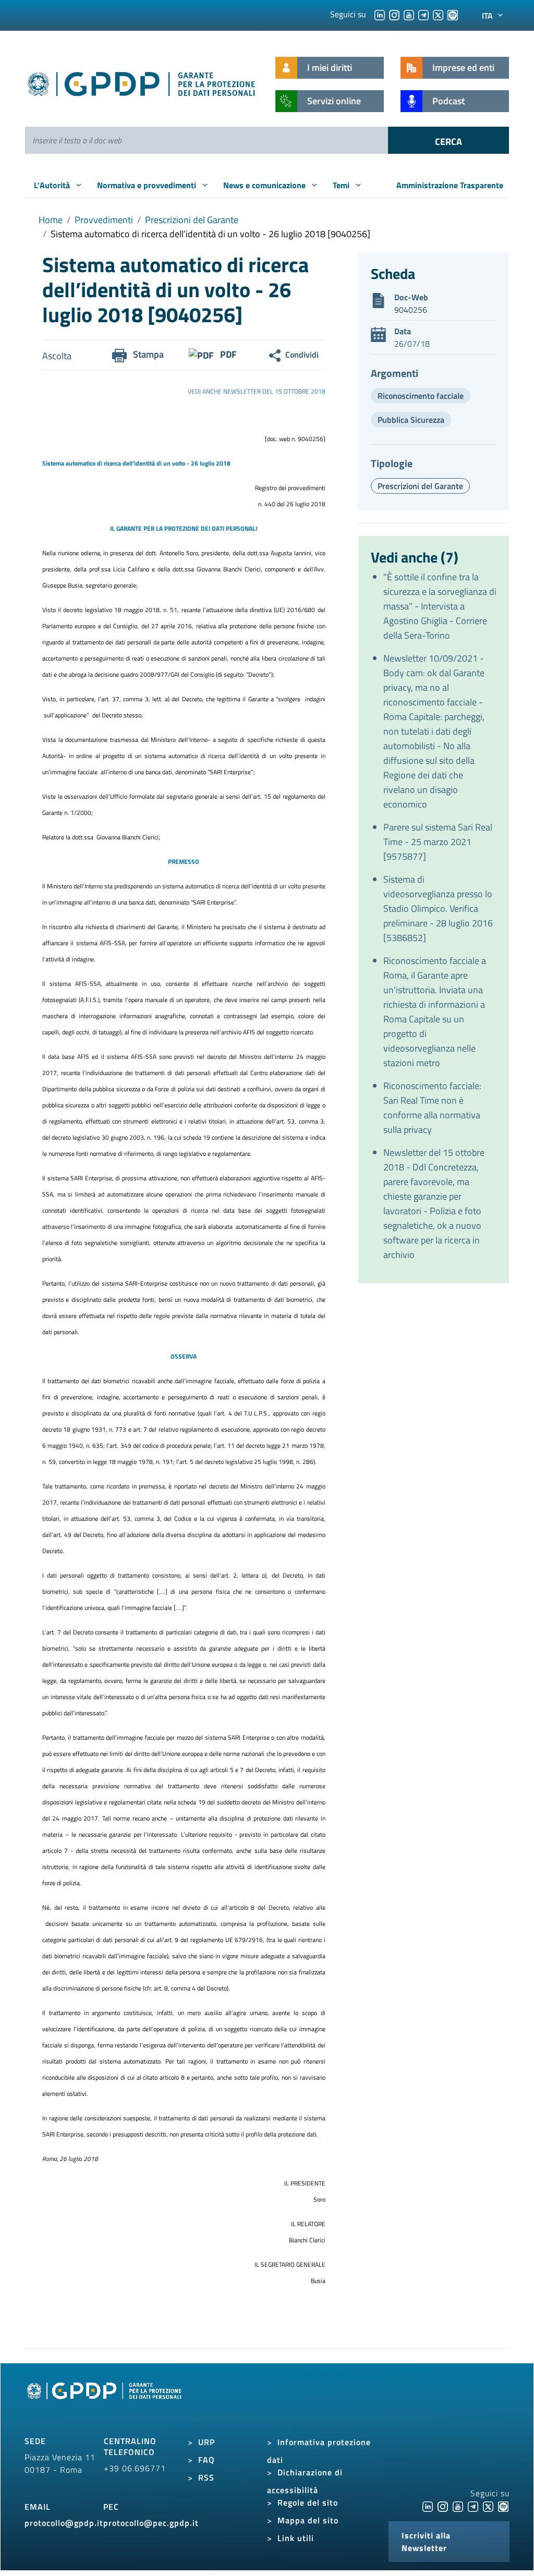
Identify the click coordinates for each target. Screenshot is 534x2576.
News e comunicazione (265, 185)
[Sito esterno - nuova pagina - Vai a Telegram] (473, 2506)
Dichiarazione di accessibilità (305, 2481)
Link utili (296, 2538)
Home (51, 220)
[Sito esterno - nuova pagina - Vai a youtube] (458, 2506)
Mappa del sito (308, 2520)
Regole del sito (308, 2502)
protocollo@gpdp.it (64, 2523)
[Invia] (448, 140)
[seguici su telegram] (423, 14)
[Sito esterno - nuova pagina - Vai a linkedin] (428, 2506)
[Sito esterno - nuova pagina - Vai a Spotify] (503, 2506)
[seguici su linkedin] (380, 14)
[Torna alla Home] (142, 82)
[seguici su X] (438, 14)
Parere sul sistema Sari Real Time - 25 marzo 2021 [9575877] (438, 842)
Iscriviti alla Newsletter (426, 2542)
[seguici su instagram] (394, 14)
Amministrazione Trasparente (450, 185)
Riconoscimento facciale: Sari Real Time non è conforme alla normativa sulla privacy (432, 1108)
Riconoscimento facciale (421, 396)
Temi (342, 185)
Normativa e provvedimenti (148, 185)
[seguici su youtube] (409, 14)
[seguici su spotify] (453, 14)
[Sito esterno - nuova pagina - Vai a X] (488, 2506)
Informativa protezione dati (319, 2451)
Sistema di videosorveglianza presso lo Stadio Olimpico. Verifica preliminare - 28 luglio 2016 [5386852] (438, 908)
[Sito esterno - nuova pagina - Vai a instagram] (443, 2506)
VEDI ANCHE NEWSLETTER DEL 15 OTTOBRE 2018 (257, 391)
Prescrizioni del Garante (192, 220)
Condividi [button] (302, 355)
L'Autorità (53, 185)
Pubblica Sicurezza (411, 420)
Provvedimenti (104, 220)
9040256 (411, 310)
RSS (206, 2477)
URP (207, 2442)
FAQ (207, 2460)
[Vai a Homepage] (105, 2402)
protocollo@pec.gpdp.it (151, 2523)
